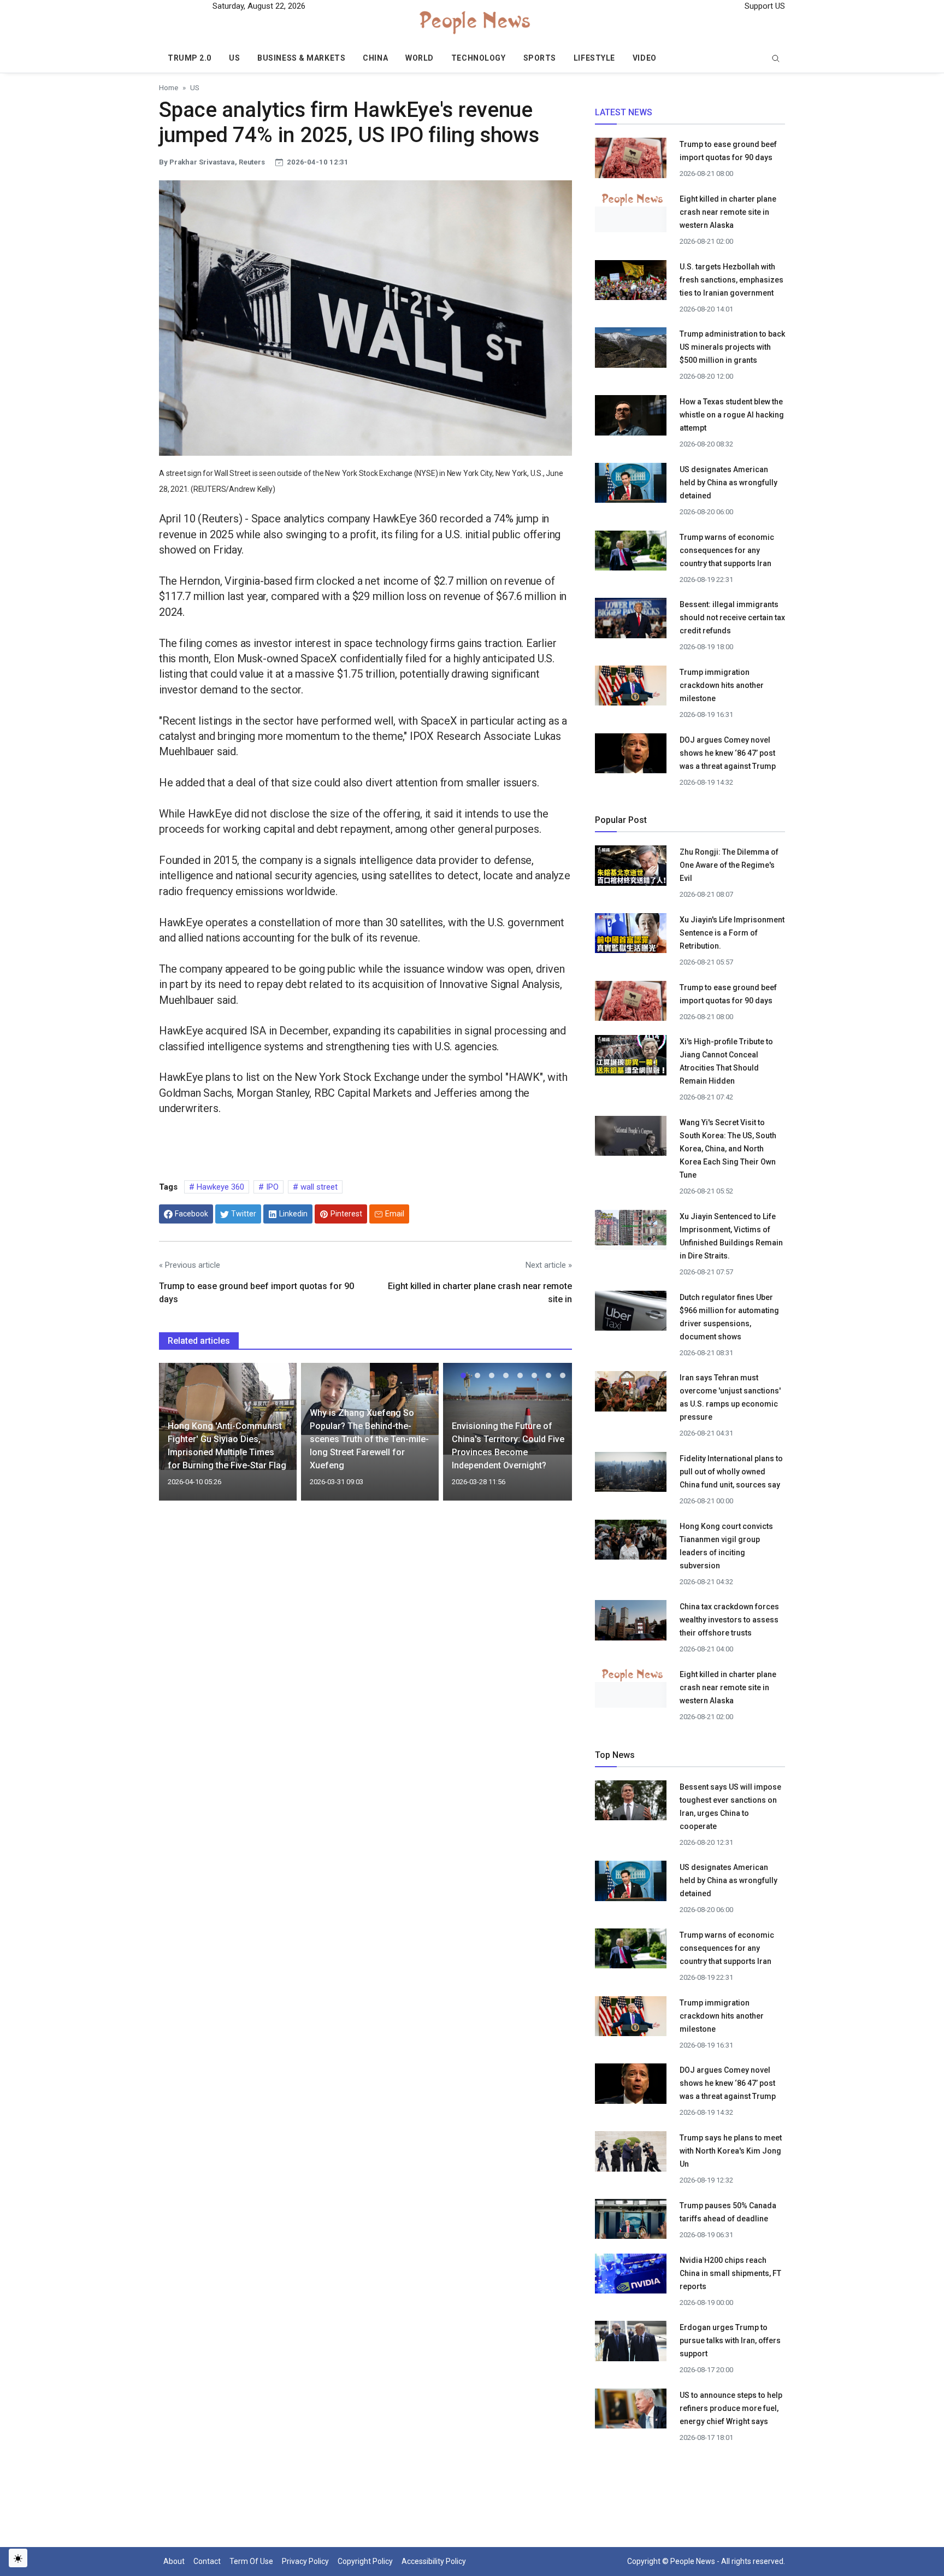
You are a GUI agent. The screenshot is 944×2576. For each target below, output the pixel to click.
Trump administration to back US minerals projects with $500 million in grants (732, 347)
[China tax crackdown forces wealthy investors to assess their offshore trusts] (631, 1624)
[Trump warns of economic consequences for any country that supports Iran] (631, 554)
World (420, 58)
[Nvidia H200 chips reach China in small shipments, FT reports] (631, 2277)
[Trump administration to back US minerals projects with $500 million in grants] (631, 351)
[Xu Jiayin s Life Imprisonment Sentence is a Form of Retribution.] (631, 933)
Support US (764, 6)
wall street (318, 1187)
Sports (540, 58)
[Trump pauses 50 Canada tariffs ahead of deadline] (631, 2222)
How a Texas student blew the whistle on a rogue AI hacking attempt (732, 415)
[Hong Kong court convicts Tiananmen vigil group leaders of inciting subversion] (631, 1543)
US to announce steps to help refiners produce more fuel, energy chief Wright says (731, 2408)
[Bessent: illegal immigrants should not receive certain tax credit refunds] (631, 621)
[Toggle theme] (18, 2558)
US (234, 58)
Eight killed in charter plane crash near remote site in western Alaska (728, 212)
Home (169, 87)
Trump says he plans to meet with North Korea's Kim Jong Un (731, 2151)
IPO (271, 1187)
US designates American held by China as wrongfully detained (728, 483)
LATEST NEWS (624, 112)
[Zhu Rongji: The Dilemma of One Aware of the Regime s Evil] (631, 865)
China (375, 58)
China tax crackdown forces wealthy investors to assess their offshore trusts (729, 1620)
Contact (207, 2561)
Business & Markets (301, 58)
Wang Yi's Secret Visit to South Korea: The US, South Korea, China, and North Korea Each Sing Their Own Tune (728, 1149)
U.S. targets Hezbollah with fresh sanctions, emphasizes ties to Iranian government (731, 280)
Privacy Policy (305, 2561)
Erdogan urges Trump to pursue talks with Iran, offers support (730, 2340)
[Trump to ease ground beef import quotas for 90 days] (631, 161)
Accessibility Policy (434, 2561)
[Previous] (178, 1438)
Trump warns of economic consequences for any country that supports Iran (727, 550)
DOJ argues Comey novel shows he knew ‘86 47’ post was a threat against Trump (728, 753)
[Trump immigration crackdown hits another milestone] (631, 689)
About (174, 2561)
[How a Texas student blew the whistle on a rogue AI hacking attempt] (631, 419)
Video (645, 58)
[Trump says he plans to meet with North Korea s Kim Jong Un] (631, 2154)
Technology (479, 58)
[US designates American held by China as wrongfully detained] (631, 486)
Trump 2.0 (190, 58)
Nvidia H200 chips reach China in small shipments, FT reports (730, 2273)
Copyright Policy (365, 2561)
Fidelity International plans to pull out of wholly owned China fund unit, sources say (731, 1472)
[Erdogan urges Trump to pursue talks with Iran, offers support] (631, 2344)
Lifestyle (594, 58)
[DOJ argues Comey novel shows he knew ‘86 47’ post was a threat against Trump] (631, 756)
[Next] (553, 1438)
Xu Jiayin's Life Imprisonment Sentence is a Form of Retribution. (732, 933)
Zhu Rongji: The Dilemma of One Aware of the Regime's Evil (729, 865)
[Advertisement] (365, 1603)
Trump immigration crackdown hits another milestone (722, 685)
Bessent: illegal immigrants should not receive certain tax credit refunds (732, 617)
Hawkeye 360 (219, 1187)
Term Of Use (251, 2561)
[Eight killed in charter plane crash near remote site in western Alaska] (631, 199)
